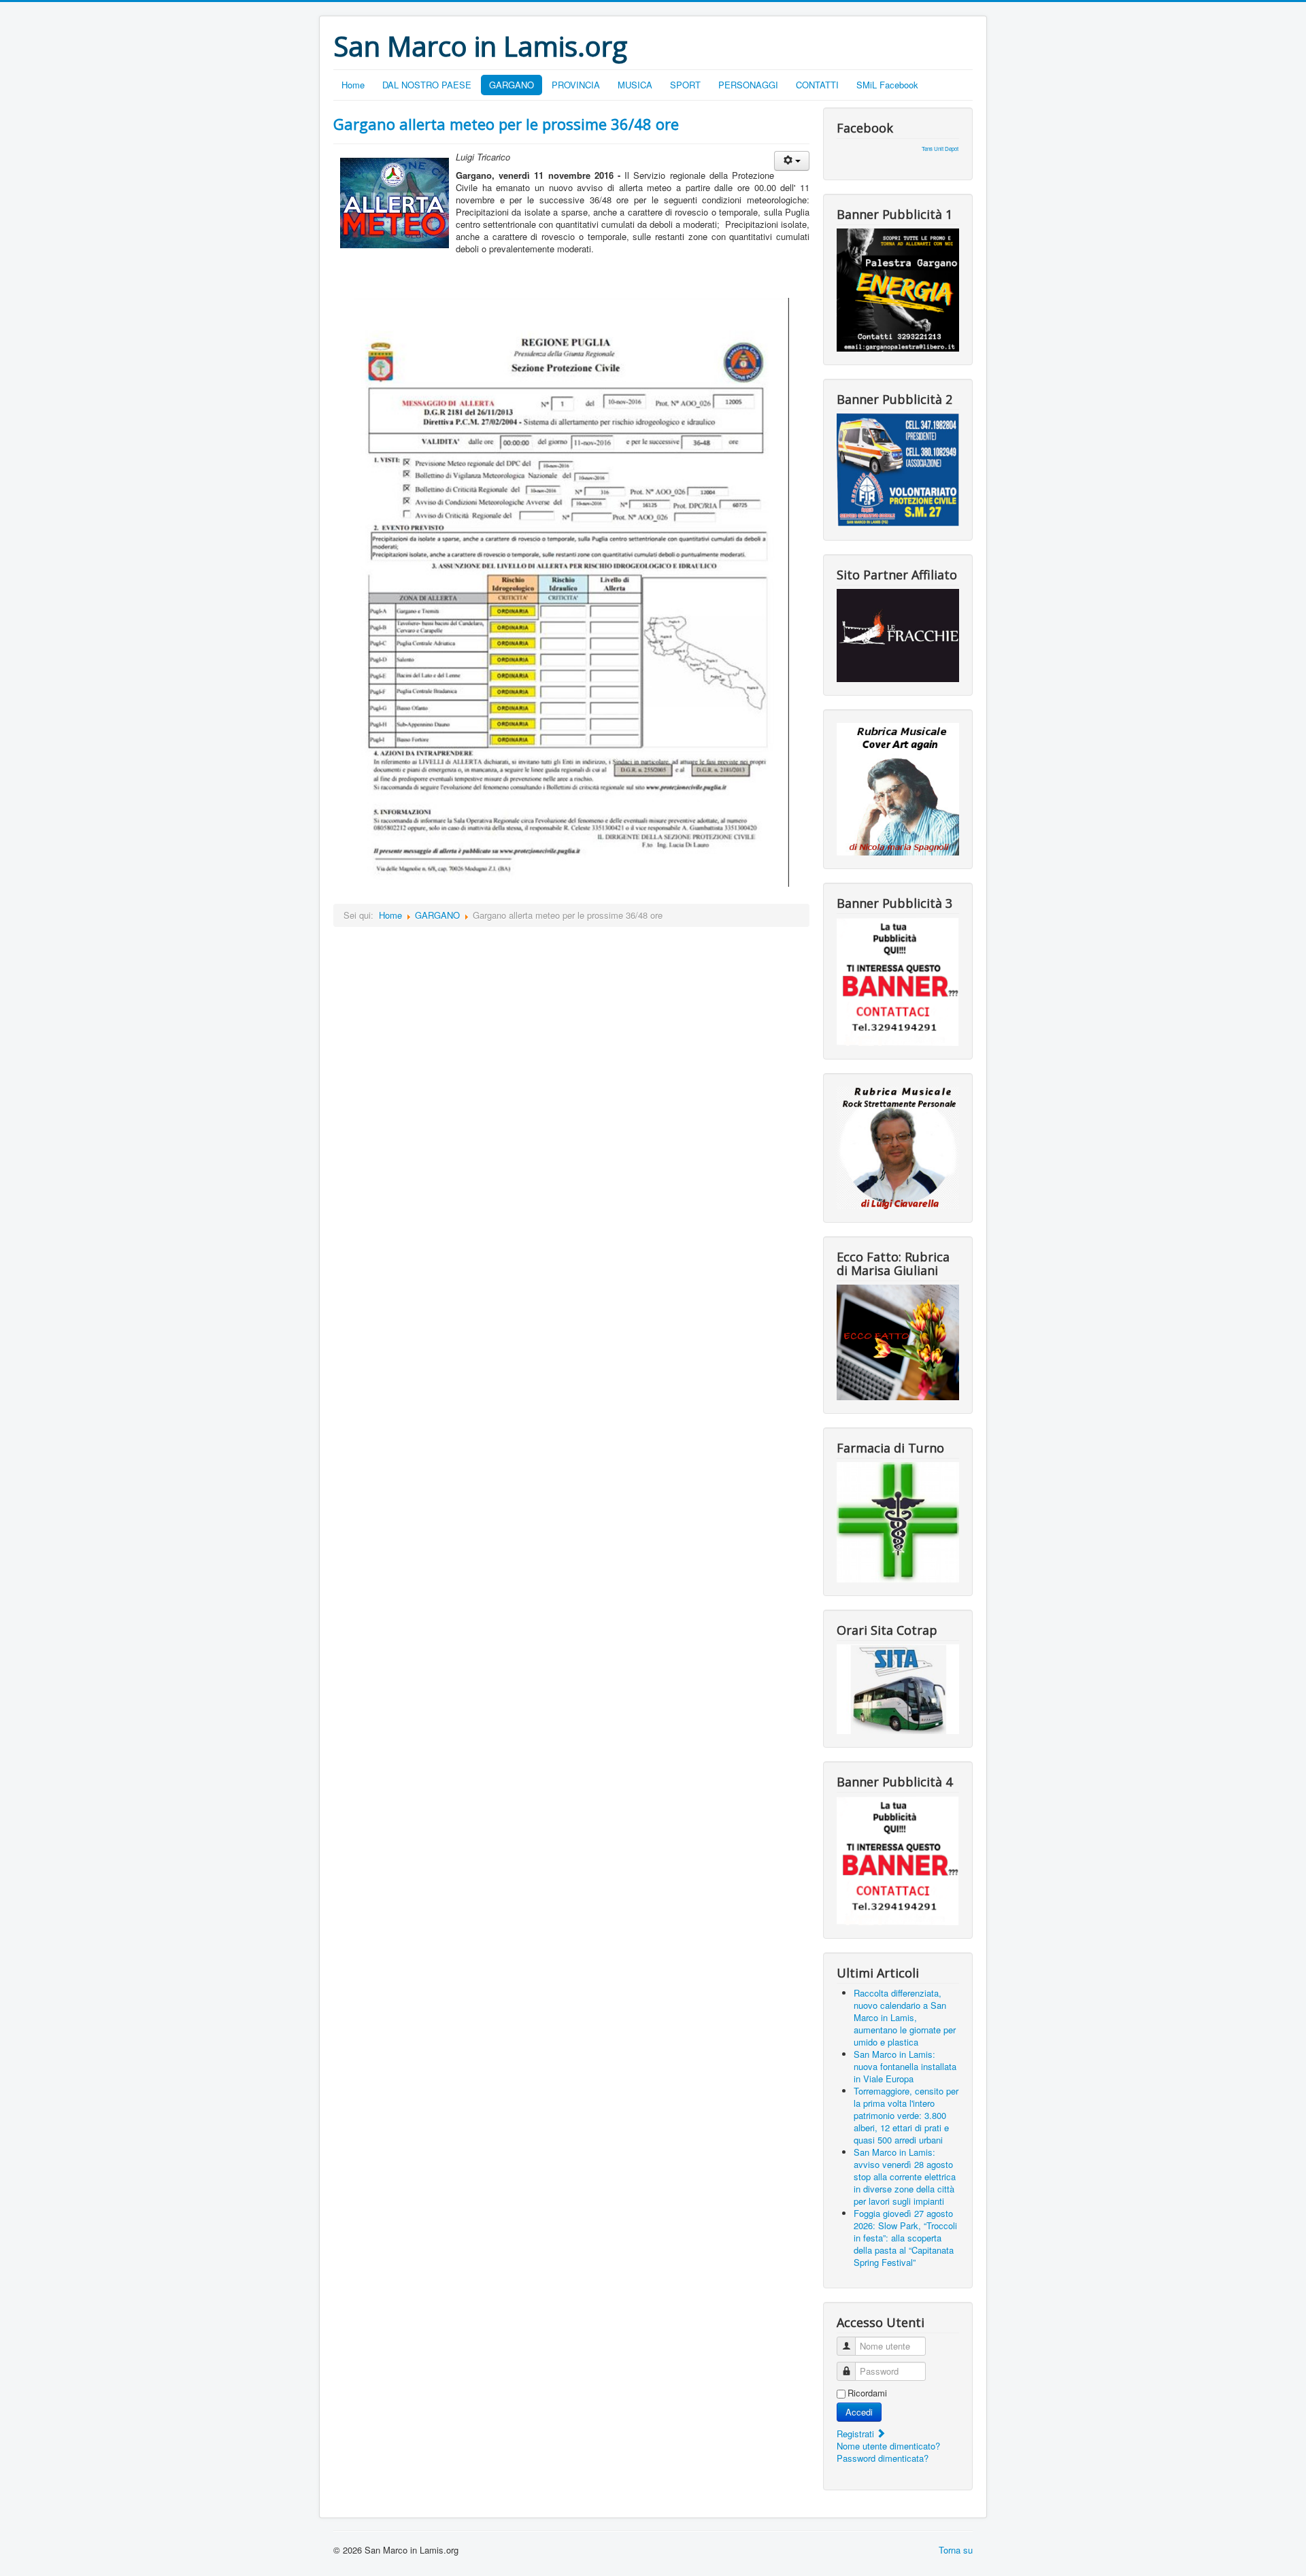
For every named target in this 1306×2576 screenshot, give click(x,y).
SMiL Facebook (887, 85)
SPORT (685, 85)
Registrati (857, 2434)
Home (353, 85)
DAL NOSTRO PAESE (427, 85)
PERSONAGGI (748, 85)
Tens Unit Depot (940, 149)
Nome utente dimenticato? (888, 2446)
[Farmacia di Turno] (898, 1521)
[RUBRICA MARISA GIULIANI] (898, 1341)
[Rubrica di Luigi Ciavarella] (898, 1146)
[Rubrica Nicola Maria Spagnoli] (898, 788)
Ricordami (867, 2393)
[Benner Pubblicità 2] (898, 469)
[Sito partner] (898, 634)
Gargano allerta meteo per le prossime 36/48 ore (506, 124)
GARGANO (512, 85)
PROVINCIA (576, 85)
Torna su (956, 2550)
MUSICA (635, 85)
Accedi (859, 2412)
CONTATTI (817, 85)
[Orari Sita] (898, 1688)
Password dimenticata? (883, 2458)
